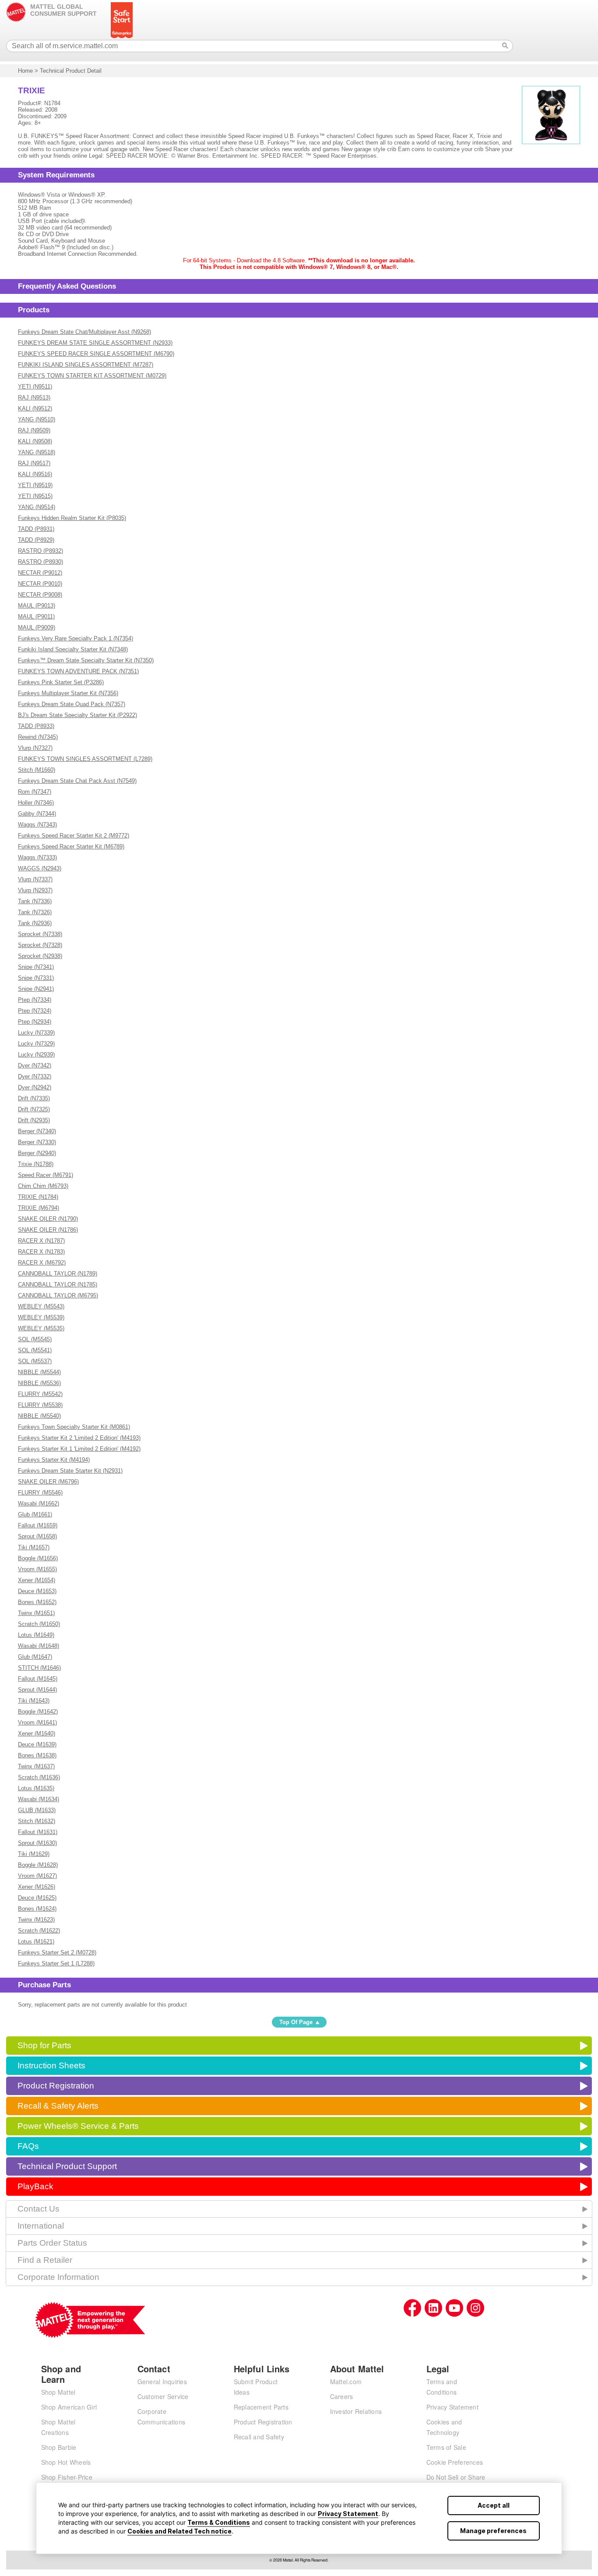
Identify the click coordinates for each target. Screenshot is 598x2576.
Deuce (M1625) (37, 1898)
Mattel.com (346, 2382)
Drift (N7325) (34, 1109)
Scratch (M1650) (39, 1624)
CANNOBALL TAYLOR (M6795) (58, 1295)
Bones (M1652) (37, 1602)
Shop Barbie (59, 2447)
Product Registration (56, 2086)
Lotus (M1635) (36, 1788)
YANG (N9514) (37, 507)
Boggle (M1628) (38, 1865)
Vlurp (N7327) (35, 748)
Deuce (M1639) (37, 1744)
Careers (342, 2396)
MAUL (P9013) (37, 606)
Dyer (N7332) (35, 1076)
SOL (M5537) (35, 1361)
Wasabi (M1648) (39, 1646)
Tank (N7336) (35, 901)
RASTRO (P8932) (40, 551)
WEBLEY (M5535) (41, 1328)
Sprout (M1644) (37, 1690)
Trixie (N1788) (36, 1164)
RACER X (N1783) (41, 1252)
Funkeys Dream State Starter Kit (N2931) (70, 1471)
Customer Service (163, 2396)
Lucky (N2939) (36, 1055)
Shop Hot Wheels (66, 2462)
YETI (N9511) (35, 387)
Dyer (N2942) (35, 1087)
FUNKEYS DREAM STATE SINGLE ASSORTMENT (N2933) (95, 343)
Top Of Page (296, 2022)
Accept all (494, 2505)
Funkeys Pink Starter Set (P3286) (61, 682)
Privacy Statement (348, 2514)
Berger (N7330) (37, 1142)
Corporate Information (58, 2277)
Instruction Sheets (51, 2065)
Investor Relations (356, 2411)
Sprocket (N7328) (40, 945)
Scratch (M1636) (39, 1777)
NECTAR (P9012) (40, 573)
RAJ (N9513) (34, 398)
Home (25, 71)
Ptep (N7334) (35, 1000)
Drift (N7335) (34, 1098)
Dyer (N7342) (35, 1065)
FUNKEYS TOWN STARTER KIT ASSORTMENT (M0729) (92, 376)
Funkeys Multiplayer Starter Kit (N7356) (68, 693)
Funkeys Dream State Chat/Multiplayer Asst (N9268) (84, 332)
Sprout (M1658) (37, 1536)
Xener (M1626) (37, 1887)
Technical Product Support (67, 2166)
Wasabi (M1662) (39, 1504)
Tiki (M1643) (34, 1701)
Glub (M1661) (35, 1514)
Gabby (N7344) (37, 814)
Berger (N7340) (37, 1131)
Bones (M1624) (37, 1909)
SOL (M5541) (35, 1350)
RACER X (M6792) (42, 1263)
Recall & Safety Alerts (58, 2106)
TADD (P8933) (36, 726)
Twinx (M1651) (36, 1613)
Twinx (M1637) (36, 1766)
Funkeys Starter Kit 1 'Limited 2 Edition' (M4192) (79, 1449)
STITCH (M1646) (39, 1668)
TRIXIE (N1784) (38, 1197)
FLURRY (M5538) (40, 1405)
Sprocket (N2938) (40, 956)
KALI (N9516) (35, 474)
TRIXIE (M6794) (39, 1208)
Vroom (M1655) (37, 1569)
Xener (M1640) (37, 1733)
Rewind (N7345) (38, 737)
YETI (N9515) (35, 496)
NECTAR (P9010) (40, 584)
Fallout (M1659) (38, 1525)
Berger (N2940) (37, 1153)
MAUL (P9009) (37, 627)
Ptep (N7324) (35, 1011)
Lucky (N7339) (36, 1033)
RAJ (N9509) (34, 430)
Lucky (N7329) (36, 1044)
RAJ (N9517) (34, 463)
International (41, 2226)
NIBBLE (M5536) (39, 1383)
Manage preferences (493, 2531)
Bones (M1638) (37, 1755)
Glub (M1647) (35, 1657)
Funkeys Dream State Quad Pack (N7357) (72, 704)
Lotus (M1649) (36, 1635)
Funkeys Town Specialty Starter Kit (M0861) (74, 1427)
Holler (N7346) (36, 803)
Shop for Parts (44, 2045)
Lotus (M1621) (36, 1942)
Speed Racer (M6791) (46, 1175)
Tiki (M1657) (34, 1547)
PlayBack (35, 2186)
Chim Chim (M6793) (43, 1186)
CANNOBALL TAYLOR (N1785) (58, 1284)
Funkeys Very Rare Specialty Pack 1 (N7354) (76, 638)
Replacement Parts (261, 2407)
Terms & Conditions (219, 2522)
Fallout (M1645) (38, 1679)
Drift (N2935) (34, 1120)
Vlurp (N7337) (35, 879)
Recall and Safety (259, 2437)
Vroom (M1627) (37, 1876)
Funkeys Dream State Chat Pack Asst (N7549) (77, 781)
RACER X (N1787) (41, 1241)
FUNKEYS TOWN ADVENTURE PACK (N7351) (78, 671)
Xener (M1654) (37, 1580)
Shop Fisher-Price (67, 2477)
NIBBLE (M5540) (39, 1416)
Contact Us (39, 2209)
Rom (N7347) (35, 792)
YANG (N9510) (37, 419)
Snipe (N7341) (36, 967)
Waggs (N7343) (37, 825)
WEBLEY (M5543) (41, 1306)
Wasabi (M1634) (39, 1799)
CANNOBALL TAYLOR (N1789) (58, 1274)
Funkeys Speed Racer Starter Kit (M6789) (71, 846)
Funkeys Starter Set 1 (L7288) (56, 1963)
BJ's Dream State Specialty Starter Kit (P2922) (77, 715)
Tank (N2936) (35, 923)
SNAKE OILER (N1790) (48, 1219)
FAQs (28, 2146)
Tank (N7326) (35, 912)
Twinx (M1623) (36, 1920)
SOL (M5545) (35, 1339)
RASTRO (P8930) (40, 562)
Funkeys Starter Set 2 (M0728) (57, 1952)
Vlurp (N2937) (35, 890)
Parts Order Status (52, 2243)
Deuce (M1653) (37, 1591)
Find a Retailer (45, 2260)
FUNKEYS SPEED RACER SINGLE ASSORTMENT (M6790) (96, 354)
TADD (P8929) (36, 540)
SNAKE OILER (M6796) (48, 1482)
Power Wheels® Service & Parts (78, 2126)
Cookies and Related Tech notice (179, 2531)
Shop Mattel (58, 2392)
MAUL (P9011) (36, 617)
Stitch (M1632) (37, 1821)
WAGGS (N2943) (40, 868)
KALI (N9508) (35, 441)
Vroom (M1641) (37, 1723)
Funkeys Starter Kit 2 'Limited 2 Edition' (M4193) (79, 1438)
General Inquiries (162, 2382)
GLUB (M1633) (37, 1810)
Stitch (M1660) (37, 770)
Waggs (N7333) (37, 857)
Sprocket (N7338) (40, 934)
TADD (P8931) (36, 529)
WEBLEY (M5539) (41, 1317)
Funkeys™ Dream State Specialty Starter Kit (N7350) (86, 660)
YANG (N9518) (37, 452)
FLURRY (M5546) (40, 1493)
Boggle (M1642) (38, 1712)
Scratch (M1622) (39, 1931)
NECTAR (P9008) (40, 595)
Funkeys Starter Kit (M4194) (54, 1460)
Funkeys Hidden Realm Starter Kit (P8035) (72, 518)
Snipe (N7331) (36, 978)
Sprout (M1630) (37, 1843)
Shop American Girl (69, 2407)
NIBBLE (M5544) (39, 1372)
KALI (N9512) (35, 408)
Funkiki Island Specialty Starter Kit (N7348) (73, 649)
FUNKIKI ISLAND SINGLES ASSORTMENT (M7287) (86, 365)
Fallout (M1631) (38, 1832)
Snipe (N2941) (36, 989)
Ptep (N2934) (35, 1022)
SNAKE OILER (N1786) (48, 1230)
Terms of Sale (446, 2447)
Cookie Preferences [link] (455, 2462)
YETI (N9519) (35, 485)
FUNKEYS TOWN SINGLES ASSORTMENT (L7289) (85, 759)
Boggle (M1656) (38, 1558)
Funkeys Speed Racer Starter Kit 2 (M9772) (74, 836)
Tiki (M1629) (34, 1854)
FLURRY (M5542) (40, 1394)
